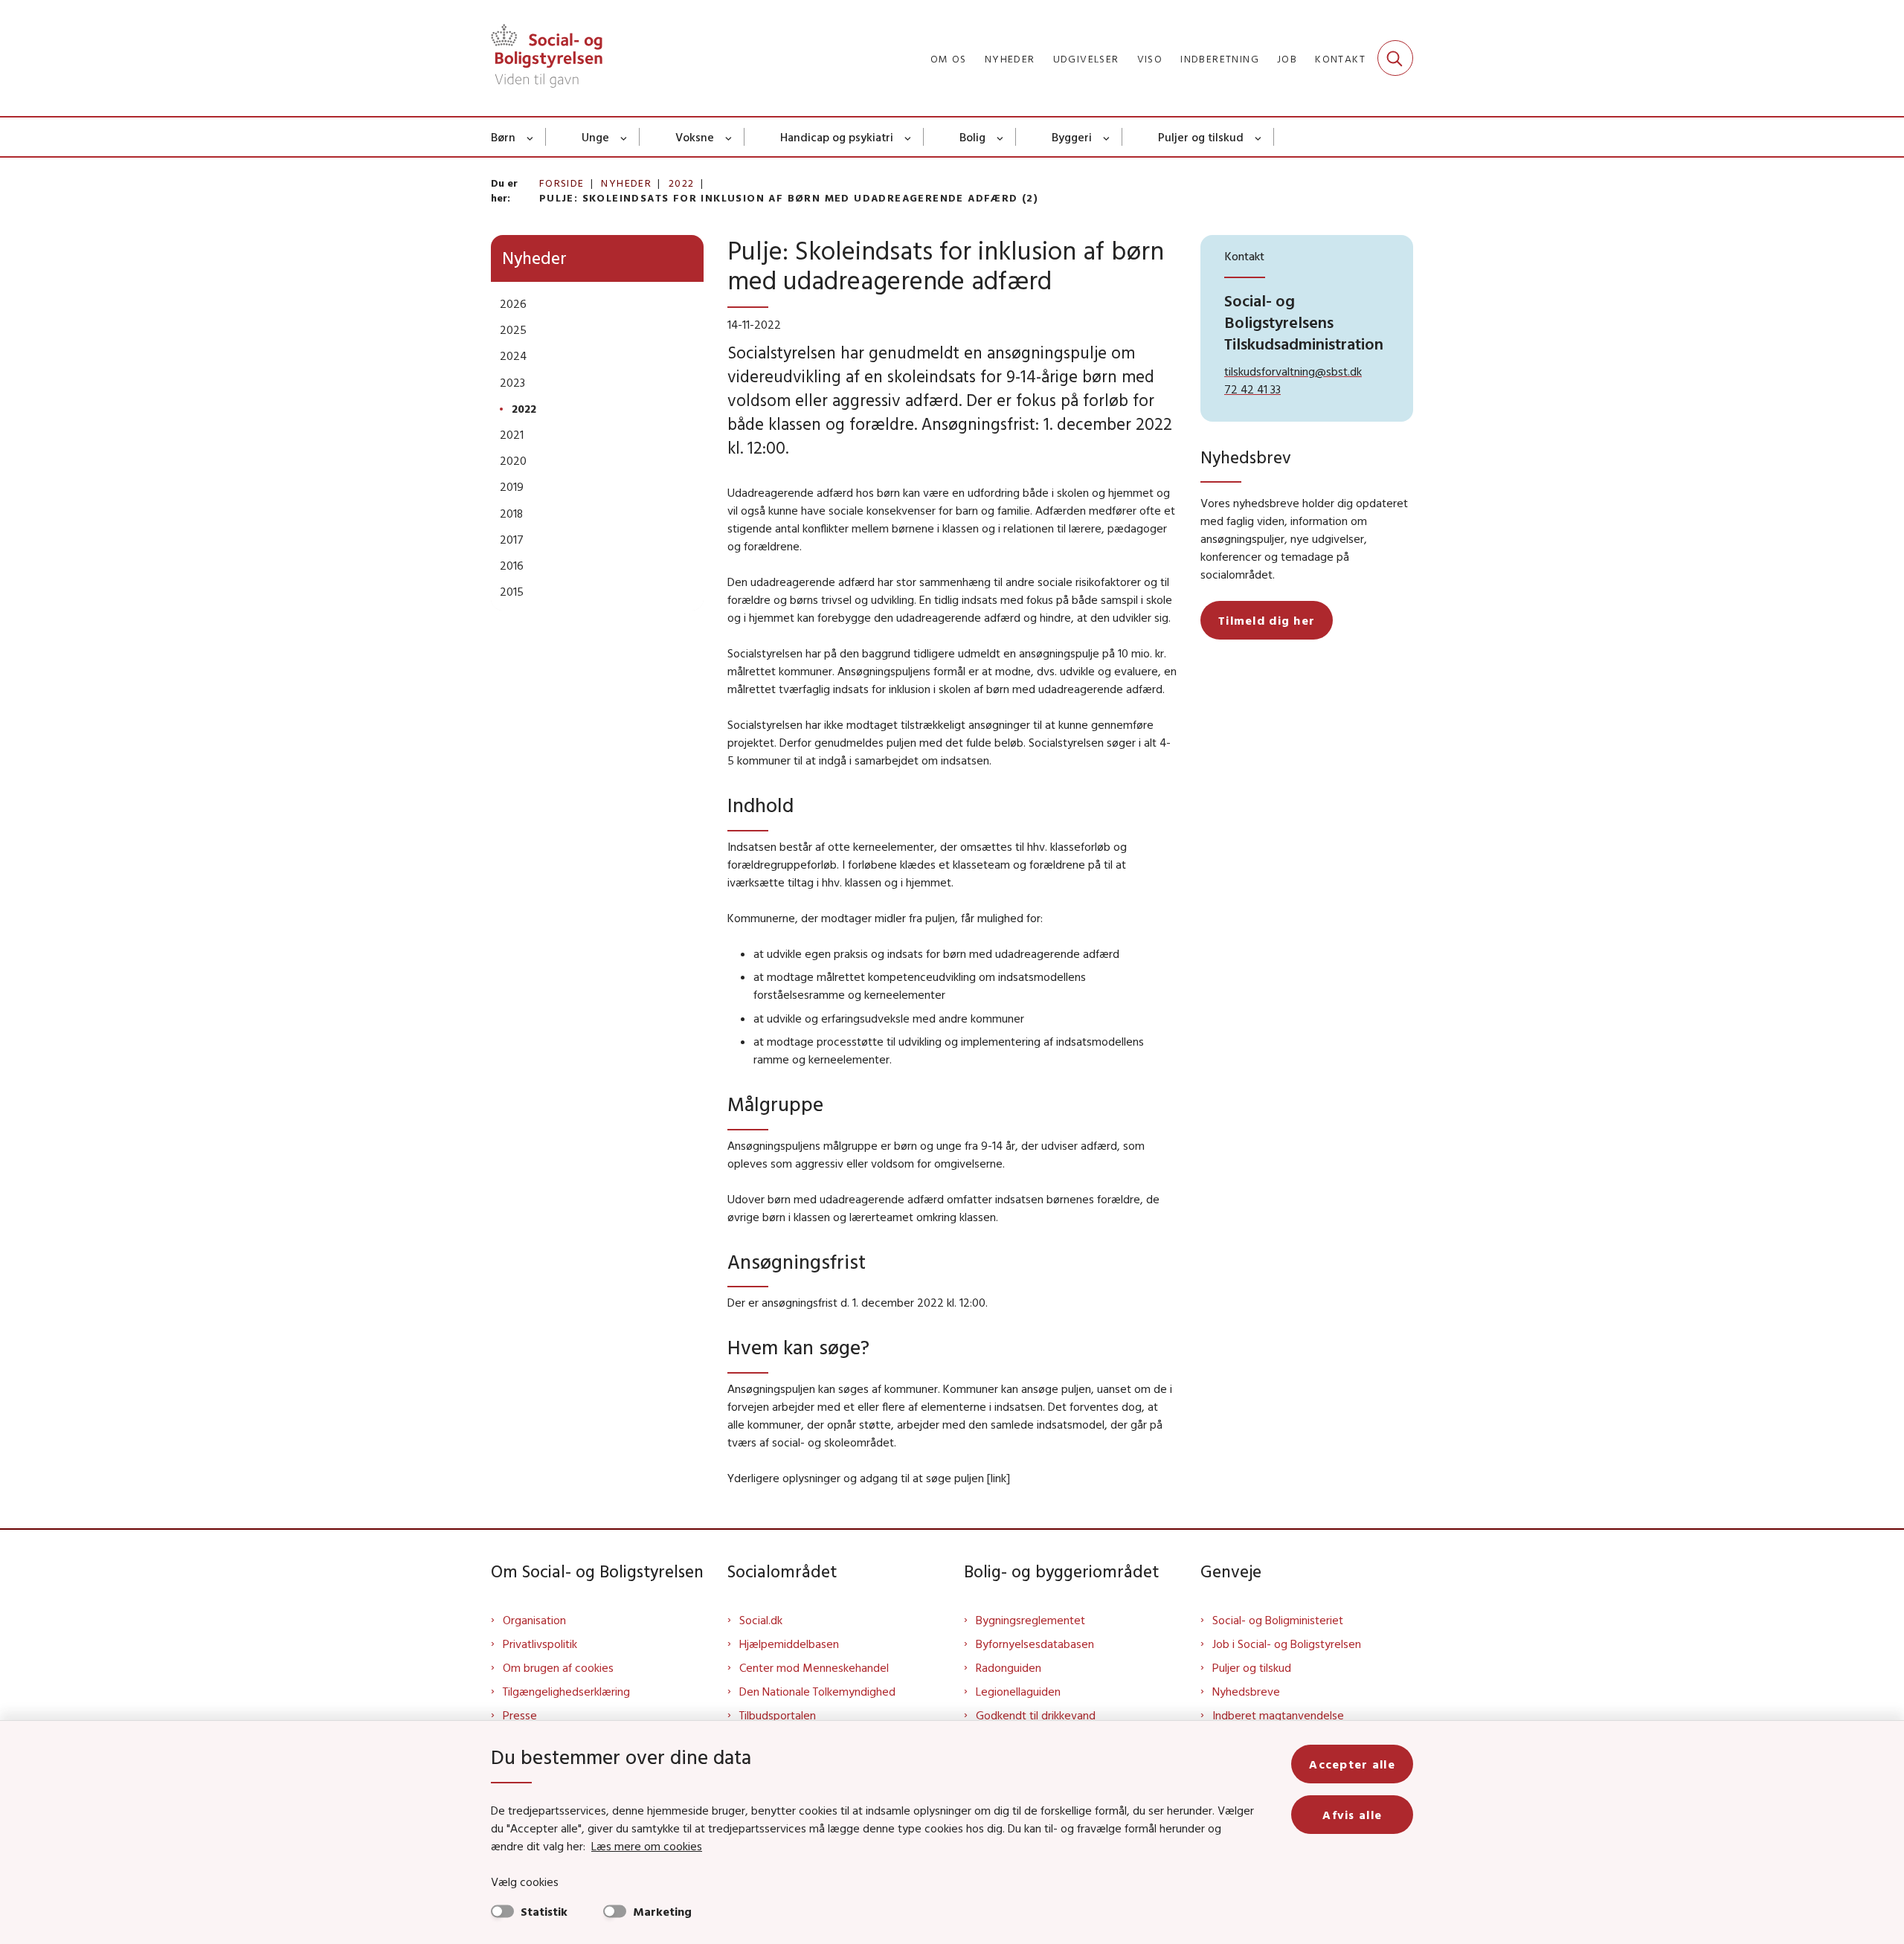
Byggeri (1072, 137)
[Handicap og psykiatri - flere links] (908, 137)
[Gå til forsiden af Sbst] (547, 58)
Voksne (695, 137)
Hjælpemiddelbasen (789, 1644)
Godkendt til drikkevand (1036, 1715)
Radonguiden (1009, 1667)
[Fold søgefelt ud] (1395, 58)
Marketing (662, 1911)
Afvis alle (1352, 1815)
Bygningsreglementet (1030, 1620)
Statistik (544, 1911)
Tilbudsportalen (778, 1715)
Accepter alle (1352, 1764)
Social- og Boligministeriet (1278, 1620)
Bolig (972, 137)
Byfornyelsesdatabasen (1035, 1644)
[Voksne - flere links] (729, 137)
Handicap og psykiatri (837, 137)
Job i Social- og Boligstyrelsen (1287, 1644)
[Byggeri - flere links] (1107, 137)
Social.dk (761, 1620)
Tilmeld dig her (1267, 620)
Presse (520, 1715)
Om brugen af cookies (558, 1667)
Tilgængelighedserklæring (566, 1691)
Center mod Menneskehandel (814, 1667)
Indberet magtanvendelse (1278, 1715)
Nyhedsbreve (1246, 1691)
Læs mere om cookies (647, 1846)
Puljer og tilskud (1201, 137)
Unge (595, 137)
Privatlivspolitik (540, 1644)
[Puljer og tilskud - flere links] (1259, 137)
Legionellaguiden (1018, 1691)
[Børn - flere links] (531, 137)
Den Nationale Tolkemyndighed (817, 1691)
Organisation (534, 1620)
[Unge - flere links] (624, 137)
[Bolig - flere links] (1001, 137)
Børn (503, 137)
